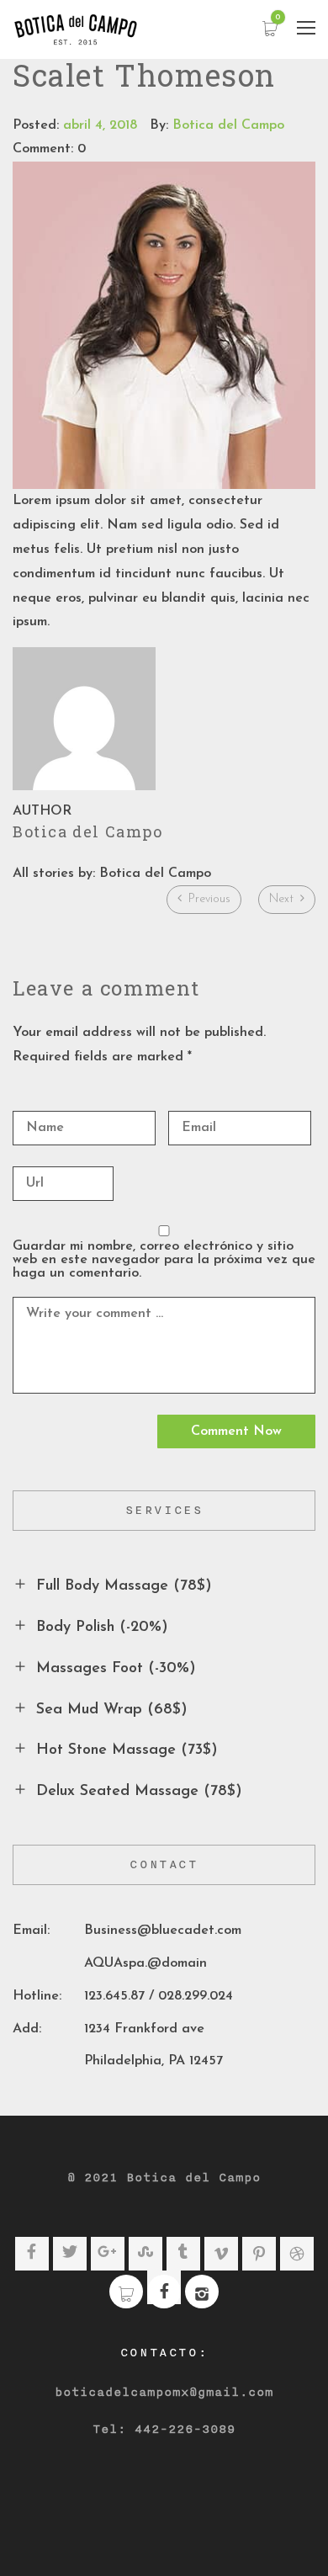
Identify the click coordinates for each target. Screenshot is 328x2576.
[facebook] (164, 2293)
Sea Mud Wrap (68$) (112, 1709)
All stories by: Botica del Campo (112, 874)
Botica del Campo (228, 125)
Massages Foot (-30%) (116, 1669)
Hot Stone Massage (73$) (127, 1750)
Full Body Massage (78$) (124, 1586)
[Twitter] (70, 2254)
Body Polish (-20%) (102, 1628)
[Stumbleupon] (145, 2254)
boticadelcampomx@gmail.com (164, 2393)
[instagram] (202, 2298)
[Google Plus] (107, 2254)
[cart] (126, 2298)
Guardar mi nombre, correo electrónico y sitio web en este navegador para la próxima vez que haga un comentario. (164, 1260)
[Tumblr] (183, 2254)
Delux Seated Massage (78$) (139, 1792)
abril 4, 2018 (100, 125)
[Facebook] (32, 2254)
